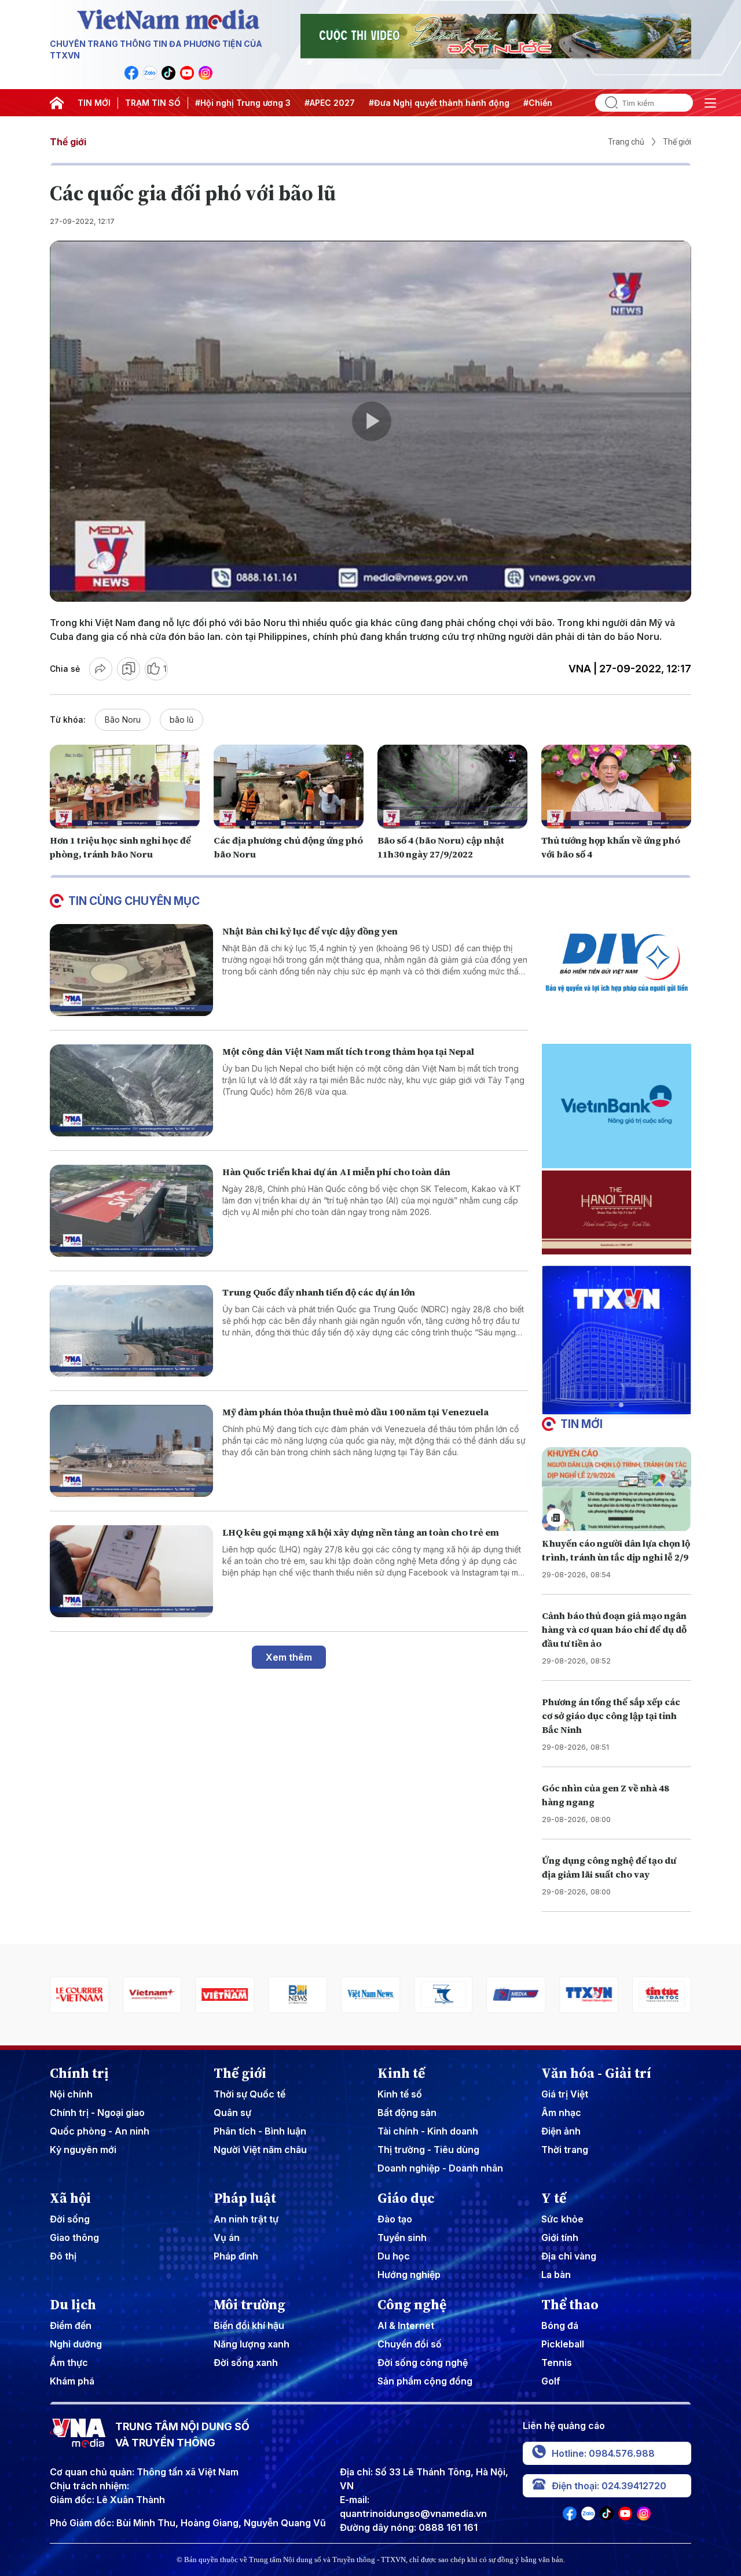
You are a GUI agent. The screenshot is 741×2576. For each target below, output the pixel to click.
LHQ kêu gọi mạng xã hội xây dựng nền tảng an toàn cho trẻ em (361, 1532)
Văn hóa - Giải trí (596, 2073)
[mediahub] (443, 1995)
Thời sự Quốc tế (250, 2094)
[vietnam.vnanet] (152, 1995)
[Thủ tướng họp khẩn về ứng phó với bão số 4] (616, 787)
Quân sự (232, 2113)
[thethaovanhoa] (662, 1995)
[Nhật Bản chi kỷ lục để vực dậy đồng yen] (131, 970)
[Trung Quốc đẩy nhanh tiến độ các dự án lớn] (131, 1331)
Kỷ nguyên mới (83, 2150)
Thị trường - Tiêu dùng (428, 2150)
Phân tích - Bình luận (260, 2131)
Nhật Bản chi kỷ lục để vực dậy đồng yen (310, 931)
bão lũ (181, 720)
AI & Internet (406, 2325)
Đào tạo (395, 2219)
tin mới (582, 1424)
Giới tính (560, 2238)
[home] (57, 103)
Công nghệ (412, 2305)
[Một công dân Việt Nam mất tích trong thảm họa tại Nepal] (131, 1090)
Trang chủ (626, 142)
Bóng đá (560, 2325)
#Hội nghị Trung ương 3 (243, 103)
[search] (607, 103)
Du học (394, 2256)
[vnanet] (516, 1995)
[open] (710, 103)
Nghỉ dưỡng (76, 2344)
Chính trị (79, 2073)
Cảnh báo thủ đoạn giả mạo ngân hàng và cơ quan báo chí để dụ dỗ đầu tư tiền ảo (614, 1629)
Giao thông (74, 2238)
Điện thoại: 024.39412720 (609, 2486)
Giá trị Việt (565, 2094)
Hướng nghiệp (409, 2275)
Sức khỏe (562, 2219)
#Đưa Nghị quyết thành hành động (439, 103)
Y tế (554, 2198)
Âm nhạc (561, 2113)
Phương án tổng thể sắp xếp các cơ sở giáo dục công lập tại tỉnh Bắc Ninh (611, 1716)
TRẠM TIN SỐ (153, 103)
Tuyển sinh (402, 2238)
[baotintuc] (589, 1995)
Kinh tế (401, 2073)
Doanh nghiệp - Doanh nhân (440, 2168)
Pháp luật (245, 2198)
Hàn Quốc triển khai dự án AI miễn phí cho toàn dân (336, 1172)
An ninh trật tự (246, 2219)
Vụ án (227, 2238)
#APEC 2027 (330, 103)
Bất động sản (407, 2113)
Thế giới (68, 142)
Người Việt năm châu (260, 2150)
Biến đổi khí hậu (249, 2325)
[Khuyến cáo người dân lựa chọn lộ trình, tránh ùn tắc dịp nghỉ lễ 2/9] (617, 1489)
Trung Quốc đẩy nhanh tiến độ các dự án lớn (319, 1292)
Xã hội (70, 2198)
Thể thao (570, 2305)
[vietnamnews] (298, 1995)
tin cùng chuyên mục (134, 901)
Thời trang (565, 2150)
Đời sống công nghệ (423, 2362)
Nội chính (71, 2094)
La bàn (556, 2275)
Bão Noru (123, 720)
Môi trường (250, 2305)
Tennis (557, 2362)
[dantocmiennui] (370, 1995)
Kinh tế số (400, 2094)
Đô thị (63, 2256)
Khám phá (72, 2381)
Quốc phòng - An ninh (100, 2131)
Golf (551, 2381)
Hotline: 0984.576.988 (603, 2453)
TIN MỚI (94, 103)
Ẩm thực (69, 2362)
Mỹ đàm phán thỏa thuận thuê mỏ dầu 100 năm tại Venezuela (355, 1412)
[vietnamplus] (79, 1995)
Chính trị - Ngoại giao (97, 2113)
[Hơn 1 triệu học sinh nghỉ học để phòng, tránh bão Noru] (125, 787)
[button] (612, 1405)
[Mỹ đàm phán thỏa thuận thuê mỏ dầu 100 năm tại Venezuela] (131, 1451)
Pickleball (563, 2344)
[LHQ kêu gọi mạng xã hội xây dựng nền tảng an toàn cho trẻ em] (131, 1571)
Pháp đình (236, 2256)
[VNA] (131, 73)
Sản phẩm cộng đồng (425, 2381)
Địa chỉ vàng (569, 2256)
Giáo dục (406, 2198)
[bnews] (225, 1995)
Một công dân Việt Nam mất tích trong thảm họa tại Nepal (348, 1051)
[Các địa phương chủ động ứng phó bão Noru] (289, 787)
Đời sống (70, 2219)
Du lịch (73, 2305)
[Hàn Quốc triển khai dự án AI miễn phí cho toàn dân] (131, 1211)
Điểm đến (71, 2325)
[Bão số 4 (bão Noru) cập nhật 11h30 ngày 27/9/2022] (452, 787)
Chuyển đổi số (410, 2344)
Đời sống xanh (246, 2362)
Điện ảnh (561, 2131)
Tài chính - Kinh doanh (428, 2131)
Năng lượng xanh (252, 2344)
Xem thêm (289, 1657)
